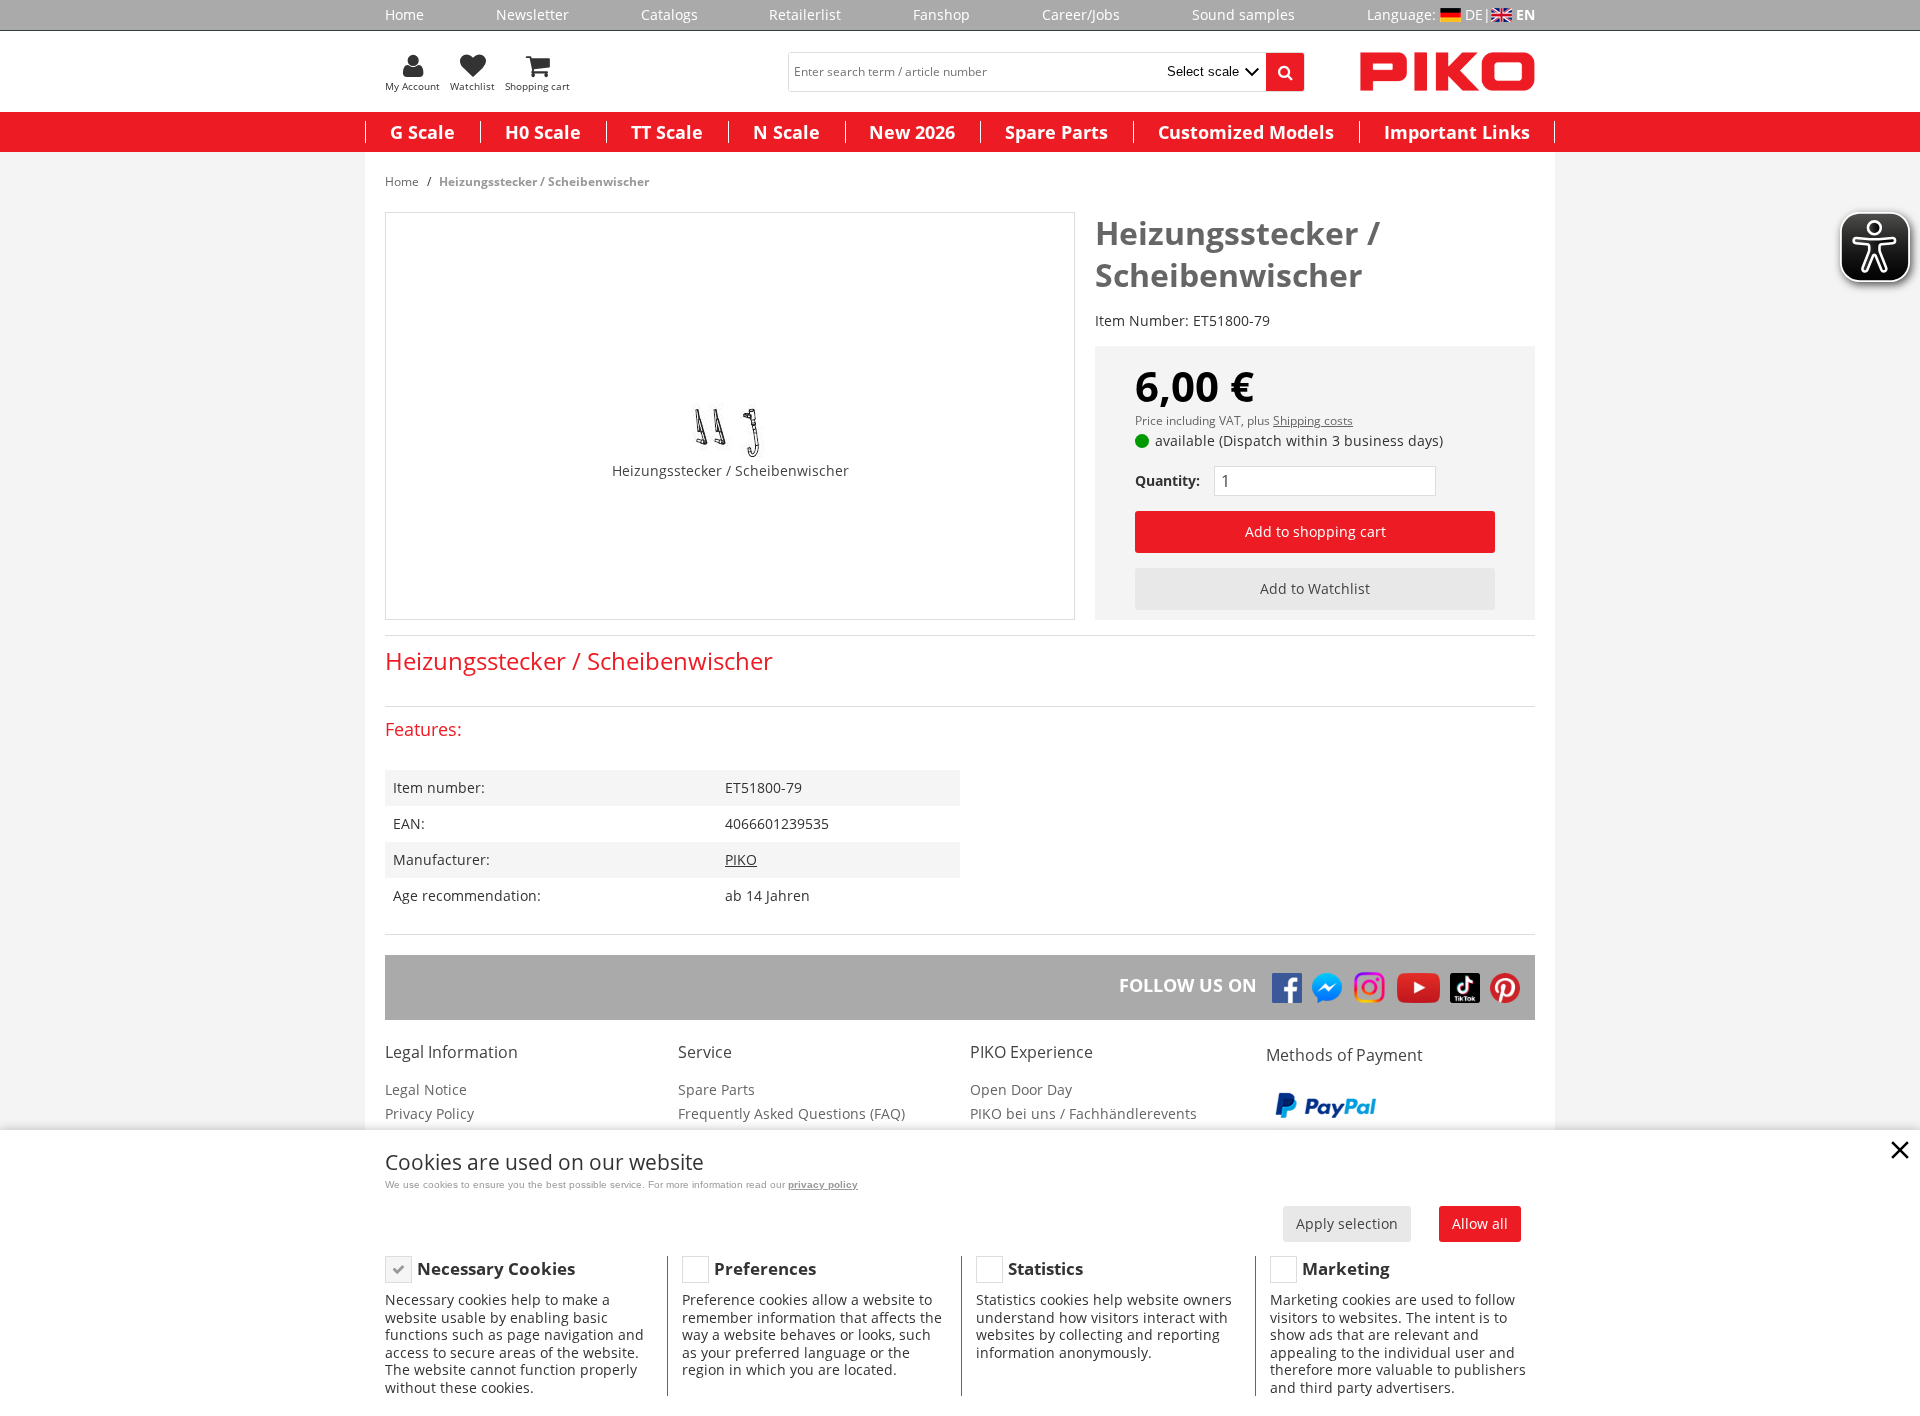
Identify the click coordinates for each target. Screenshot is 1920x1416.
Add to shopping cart (1315, 531)
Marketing (1346, 1268)
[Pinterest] (1505, 988)
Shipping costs (1313, 420)
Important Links (1457, 132)
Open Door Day (1021, 1089)
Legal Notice (426, 1089)
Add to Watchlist (1315, 588)
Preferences (765, 1268)
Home (404, 14)
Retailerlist (805, 14)
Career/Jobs (1081, 14)
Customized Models (1246, 132)
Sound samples (1243, 14)
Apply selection (1347, 1223)
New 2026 (912, 132)
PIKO (741, 859)
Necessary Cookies (496, 1268)
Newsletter (532, 14)
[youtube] (1418, 988)
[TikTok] (1465, 988)
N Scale (786, 132)
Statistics (1045, 1268)
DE (1474, 14)
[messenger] (1327, 988)
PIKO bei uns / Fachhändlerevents (1083, 1113)
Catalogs (669, 14)
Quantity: (1167, 480)
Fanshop (941, 14)
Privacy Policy (429, 1113)
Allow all (1480, 1223)
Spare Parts (1056, 132)
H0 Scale (543, 132)
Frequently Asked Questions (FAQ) (791, 1113)
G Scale (422, 132)
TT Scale (667, 132)
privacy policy (823, 1184)
